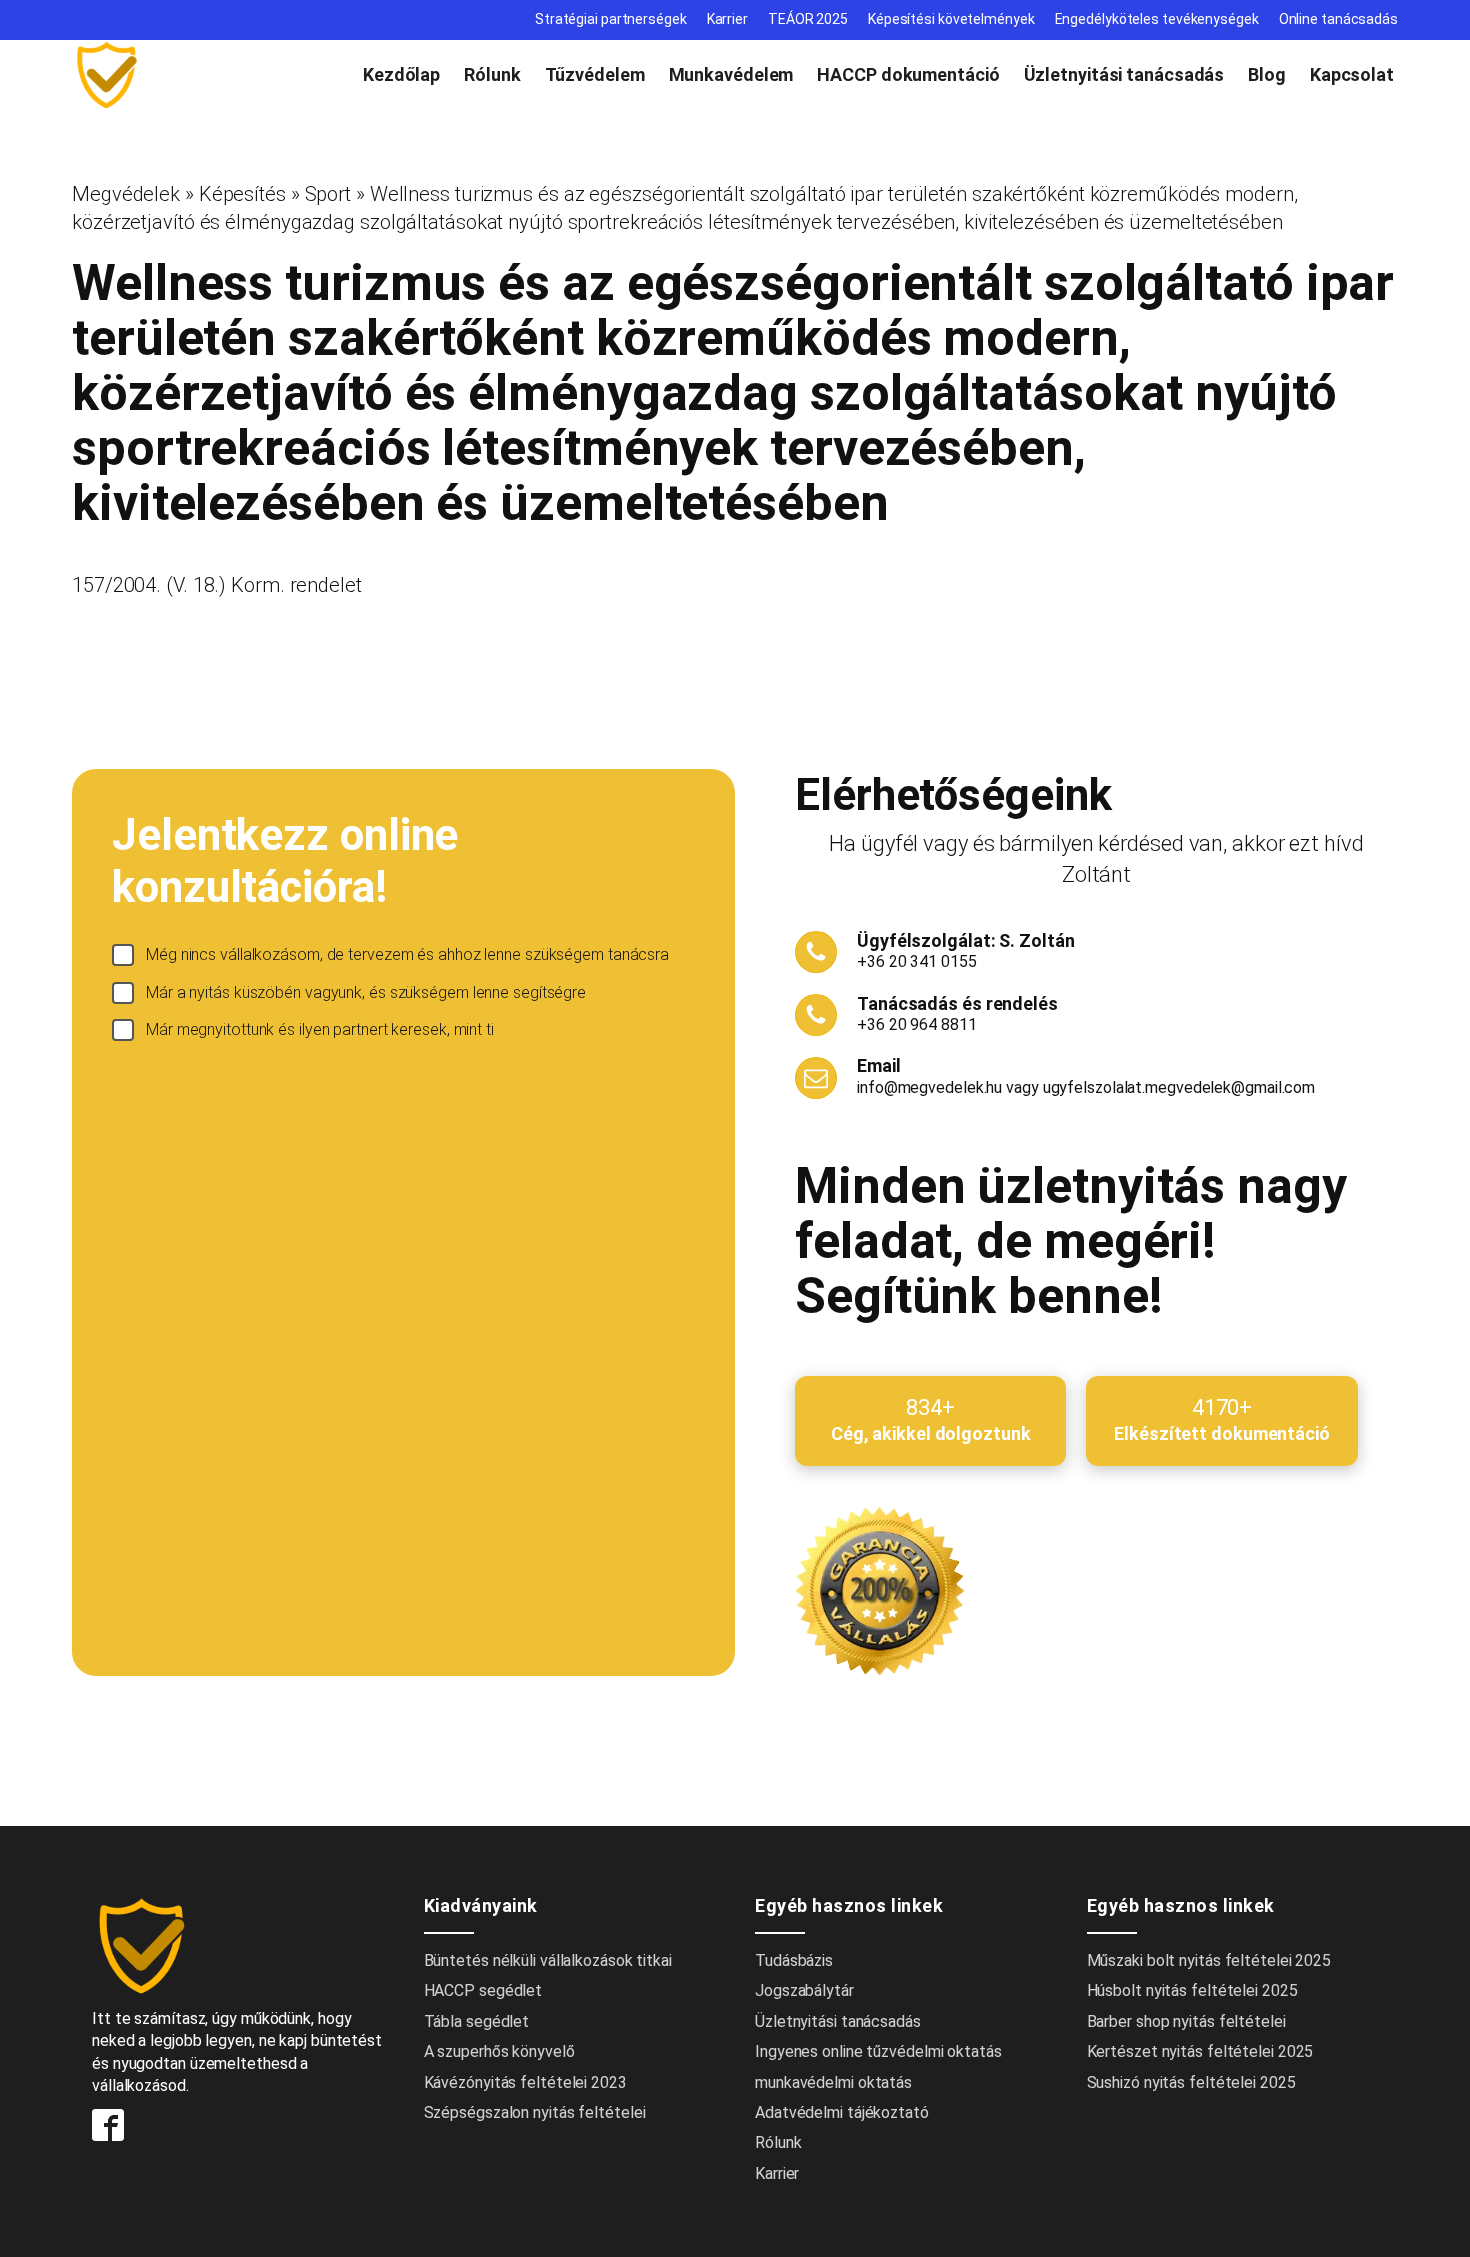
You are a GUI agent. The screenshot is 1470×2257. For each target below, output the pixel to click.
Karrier (727, 19)
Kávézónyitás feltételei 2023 (525, 2082)
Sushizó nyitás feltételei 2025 (1191, 2082)
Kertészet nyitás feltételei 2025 (1200, 2051)
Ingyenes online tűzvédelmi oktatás (880, 2051)
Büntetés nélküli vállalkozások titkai (548, 1960)
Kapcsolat (1352, 74)
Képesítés (242, 194)
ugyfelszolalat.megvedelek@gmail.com (1179, 1087)
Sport (328, 194)
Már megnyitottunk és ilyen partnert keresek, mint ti (320, 1029)
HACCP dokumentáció (908, 74)
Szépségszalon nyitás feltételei (535, 2112)
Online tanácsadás (1338, 19)
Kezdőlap (401, 74)
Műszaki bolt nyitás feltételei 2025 (1209, 1960)
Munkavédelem (731, 74)
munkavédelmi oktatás (833, 2082)
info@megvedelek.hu (929, 1087)
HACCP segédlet (483, 1990)
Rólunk (492, 74)
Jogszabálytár (804, 1990)
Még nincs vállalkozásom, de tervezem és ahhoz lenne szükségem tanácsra (407, 954)
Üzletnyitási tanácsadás (1124, 74)
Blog (1267, 74)
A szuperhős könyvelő (499, 2051)
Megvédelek (126, 194)
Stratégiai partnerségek (611, 19)
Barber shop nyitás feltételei (1186, 2021)
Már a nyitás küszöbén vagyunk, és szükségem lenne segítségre (366, 992)
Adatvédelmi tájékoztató (842, 2112)
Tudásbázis (794, 1960)
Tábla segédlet (477, 2021)
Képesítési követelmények (951, 19)
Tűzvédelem (595, 74)
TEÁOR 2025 (808, 19)
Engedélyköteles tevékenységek (1157, 19)
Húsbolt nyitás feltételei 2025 (1192, 1990)
